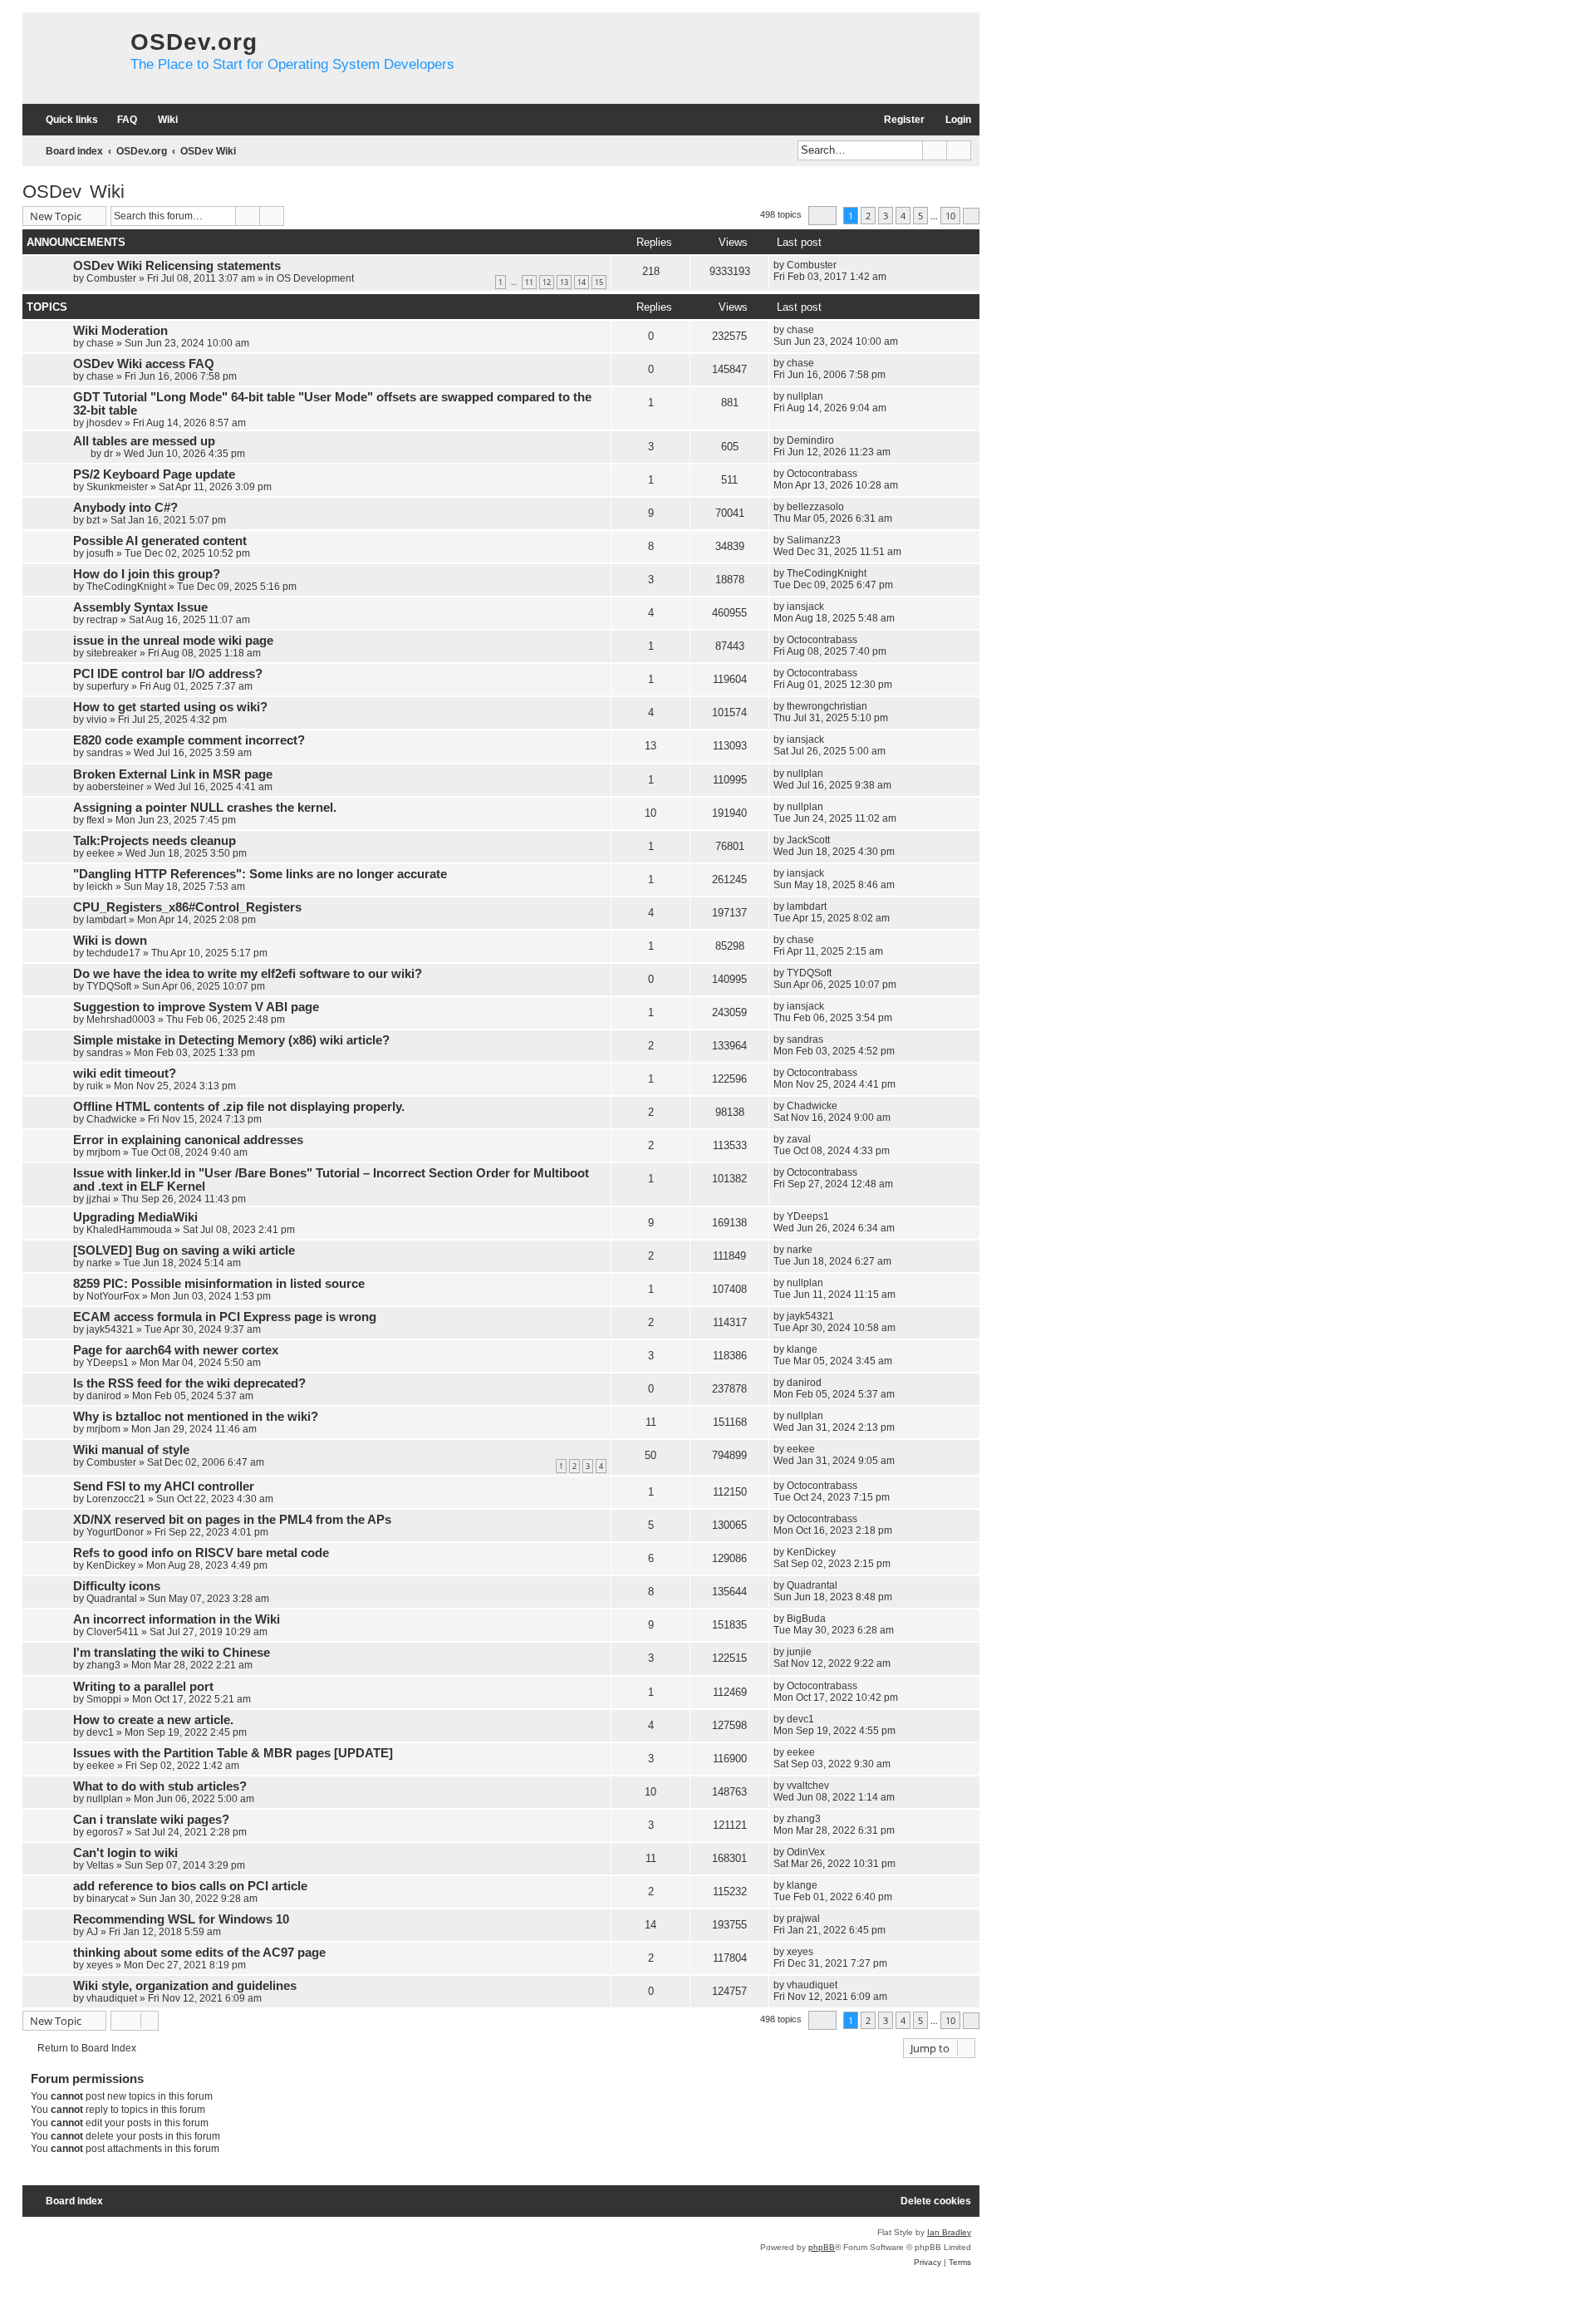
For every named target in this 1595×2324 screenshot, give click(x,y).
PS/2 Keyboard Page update (154, 474)
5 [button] (920, 216)
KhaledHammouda (129, 1230)
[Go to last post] (844, 265)
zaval (799, 1139)
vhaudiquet (112, 1998)
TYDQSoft (109, 986)
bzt (93, 520)
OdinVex (806, 1852)
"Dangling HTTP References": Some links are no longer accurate (260, 874)
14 (582, 282)
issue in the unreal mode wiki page (173, 641)
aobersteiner (115, 787)
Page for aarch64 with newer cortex (176, 1350)
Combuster (111, 278)
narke (99, 1263)
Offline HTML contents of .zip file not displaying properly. (239, 1107)
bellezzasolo (815, 507)
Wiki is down (110, 941)
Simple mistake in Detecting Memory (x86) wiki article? (231, 1040)
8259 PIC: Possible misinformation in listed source (219, 1284)
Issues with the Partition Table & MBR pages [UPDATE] (233, 1753)
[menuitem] (120, 120)
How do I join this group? (147, 574)
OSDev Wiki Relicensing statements (177, 266)
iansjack (805, 607)
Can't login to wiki (125, 1853)
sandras (105, 753)
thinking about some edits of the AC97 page (199, 1953)
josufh (100, 553)
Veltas (100, 1865)
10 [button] (950, 216)
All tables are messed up (144, 441)
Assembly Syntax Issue (140, 607)
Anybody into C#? (125, 508)
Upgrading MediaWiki (135, 1217)
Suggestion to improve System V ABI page (196, 1007)
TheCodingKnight (126, 587)
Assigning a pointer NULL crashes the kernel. (205, 808)
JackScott (808, 840)
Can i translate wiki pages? (151, 1820)
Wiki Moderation (120, 331)
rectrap (102, 620)
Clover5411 (113, 1632)
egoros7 (105, 1832)
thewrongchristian (827, 706)
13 (564, 282)
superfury (108, 686)
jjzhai (98, 1199)
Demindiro (810, 440)
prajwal (803, 1919)
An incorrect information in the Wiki (177, 1619)
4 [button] (903, 216)
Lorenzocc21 (116, 1499)
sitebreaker (112, 653)
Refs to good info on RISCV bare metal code (201, 1553)
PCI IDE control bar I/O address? (168, 674)
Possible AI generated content (160, 541)
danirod (104, 1396)
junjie (799, 1652)
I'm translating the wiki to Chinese (172, 1653)
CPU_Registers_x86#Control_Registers (187, 907)
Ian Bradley (949, 2232)
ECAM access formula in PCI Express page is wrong (225, 1317)
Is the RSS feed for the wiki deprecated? (189, 1383)
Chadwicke (112, 1119)
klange (802, 1349)
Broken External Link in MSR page (173, 774)
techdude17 (113, 953)
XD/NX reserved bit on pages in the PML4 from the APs (232, 1520)
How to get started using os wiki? (170, 707)
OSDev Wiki (74, 192)
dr (108, 454)
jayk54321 (110, 1329)
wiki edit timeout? (125, 1074)
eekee (101, 853)
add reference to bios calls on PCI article (190, 1886)
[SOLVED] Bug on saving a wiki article (184, 1250)
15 (599, 282)
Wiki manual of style (131, 1450)
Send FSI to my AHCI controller (164, 1486)
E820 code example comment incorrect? (189, 740)
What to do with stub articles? (160, 1786)
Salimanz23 (814, 540)
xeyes (100, 1965)
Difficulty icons (117, 1586)
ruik (95, 1086)
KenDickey (111, 1565)
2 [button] (868, 216)
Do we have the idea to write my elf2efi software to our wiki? (248, 974)
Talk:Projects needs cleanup (155, 841)
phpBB (822, 2247)
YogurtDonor (115, 1532)
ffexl (96, 820)
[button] (822, 216)
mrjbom (103, 1152)
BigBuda (806, 1619)
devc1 (100, 1732)
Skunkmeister (117, 487)
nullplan (805, 396)
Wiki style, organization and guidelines (185, 1986)
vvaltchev (808, 1786)
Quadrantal (112, 1599)
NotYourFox (113, 1296)
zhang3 (103, 1665)
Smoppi (104, 1699)
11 (529, 282)
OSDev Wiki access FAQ (144, 364)
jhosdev (104, 423)
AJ (92, 1932)
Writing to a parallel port (143, 1687)
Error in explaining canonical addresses (188, 1140)
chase (100, 343)
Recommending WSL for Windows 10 (181, 1919)
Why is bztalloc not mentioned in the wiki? (196, 1417)
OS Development (315, 278)
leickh (100, 887)
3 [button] (886, 216)
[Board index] (72, 58)
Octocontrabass (822, 474)
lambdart (106, 920)
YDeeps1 (808, 1216)
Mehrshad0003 (121, 1020)
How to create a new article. (153, 1720)
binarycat (107, 1899)
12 (547, 282)
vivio (97, 720)
